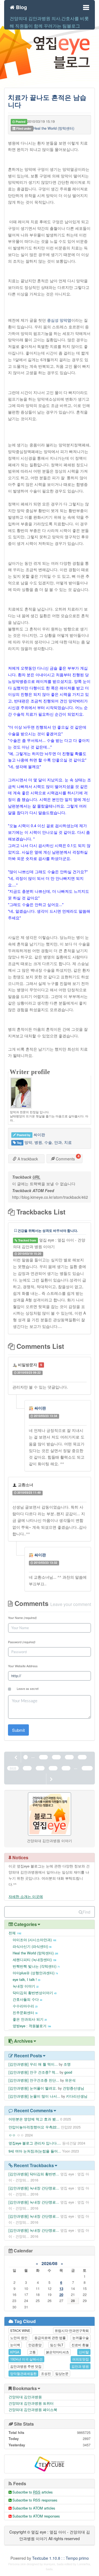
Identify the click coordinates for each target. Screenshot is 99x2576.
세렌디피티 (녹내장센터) (34, 1960)
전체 (15, 1933)
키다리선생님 (77, 2096)
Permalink (55, 1372)
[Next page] (51, 1779)
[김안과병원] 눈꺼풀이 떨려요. (33, 2088)
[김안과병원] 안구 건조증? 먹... (34, 2072)
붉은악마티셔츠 (57, 2352)
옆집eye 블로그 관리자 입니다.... (35, 2143)
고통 (32, 2352)
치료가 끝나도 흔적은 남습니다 (47, 101)
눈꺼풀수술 (81, 2337)
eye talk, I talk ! (26, 1979)
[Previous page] (16, 1757)
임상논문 (62, 2373)
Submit (18, 1730)
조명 (67, 2064)
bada (60, 2564)
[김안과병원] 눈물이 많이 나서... (34, 2096)
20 (61, 2294)
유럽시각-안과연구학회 (72, 2330)
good (68, 2072)
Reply (21, 1379)
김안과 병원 (80, 2366)
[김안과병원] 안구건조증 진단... (34, 2080)
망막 (28, 1142)
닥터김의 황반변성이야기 (35, 1993)
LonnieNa (84, 2564)
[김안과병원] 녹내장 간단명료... (34, 2188)
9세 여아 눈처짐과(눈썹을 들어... (35, 2151)
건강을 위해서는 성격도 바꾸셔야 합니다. (47, 1230)
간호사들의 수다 (27, 1999)
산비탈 (84, 2352)
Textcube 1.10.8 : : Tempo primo (61, 2558)
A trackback (27, 1159)
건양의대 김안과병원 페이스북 (33, 2409)
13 (61, 2288)
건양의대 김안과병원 (25, 2397)
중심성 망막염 (59, 320)
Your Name (22, 1618)
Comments (65, 1159)
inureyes (50, 2564)
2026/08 (50, 2263)
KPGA (15, 2352)
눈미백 (15, 2345)
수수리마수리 (25, 2006)
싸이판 (40, 1408)
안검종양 (35, 2345)
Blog (21, 6)
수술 (48, 1142)
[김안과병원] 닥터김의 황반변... (34, 2174)
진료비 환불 (80, 2345)
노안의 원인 (19, 2337)
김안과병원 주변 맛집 (26, 2366)
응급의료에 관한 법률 (50, 2337)
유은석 (70, 2080)
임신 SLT (57, 2345)
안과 (58, 1142)
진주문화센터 (25, 2012)
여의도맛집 (81, 2359)
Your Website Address (23, 1666)
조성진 (46, 2373)
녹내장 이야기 (26, 1986)
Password (22, 1642)
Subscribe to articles (32, 2492)
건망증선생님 (73, 2088)
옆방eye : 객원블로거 (32, 2026)
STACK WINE (20, 2330)
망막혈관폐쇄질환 (23, 2373)
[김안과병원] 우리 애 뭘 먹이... (33, 2064)
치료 (68, 1142)
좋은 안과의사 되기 (30, 2019)
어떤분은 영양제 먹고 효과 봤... (34, 2119)
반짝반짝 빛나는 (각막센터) (36, 1966)
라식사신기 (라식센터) (32, 1946)
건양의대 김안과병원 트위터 (31, 2403)
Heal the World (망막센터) (54, 128)
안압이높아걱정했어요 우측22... (34, 2127)
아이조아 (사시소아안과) (34, 1940)
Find (86, 1912)
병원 (38, 1142)
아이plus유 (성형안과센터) (35, 1973)
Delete (53, 1254)
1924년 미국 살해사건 (26, 2359)
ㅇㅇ (12, 2135)
